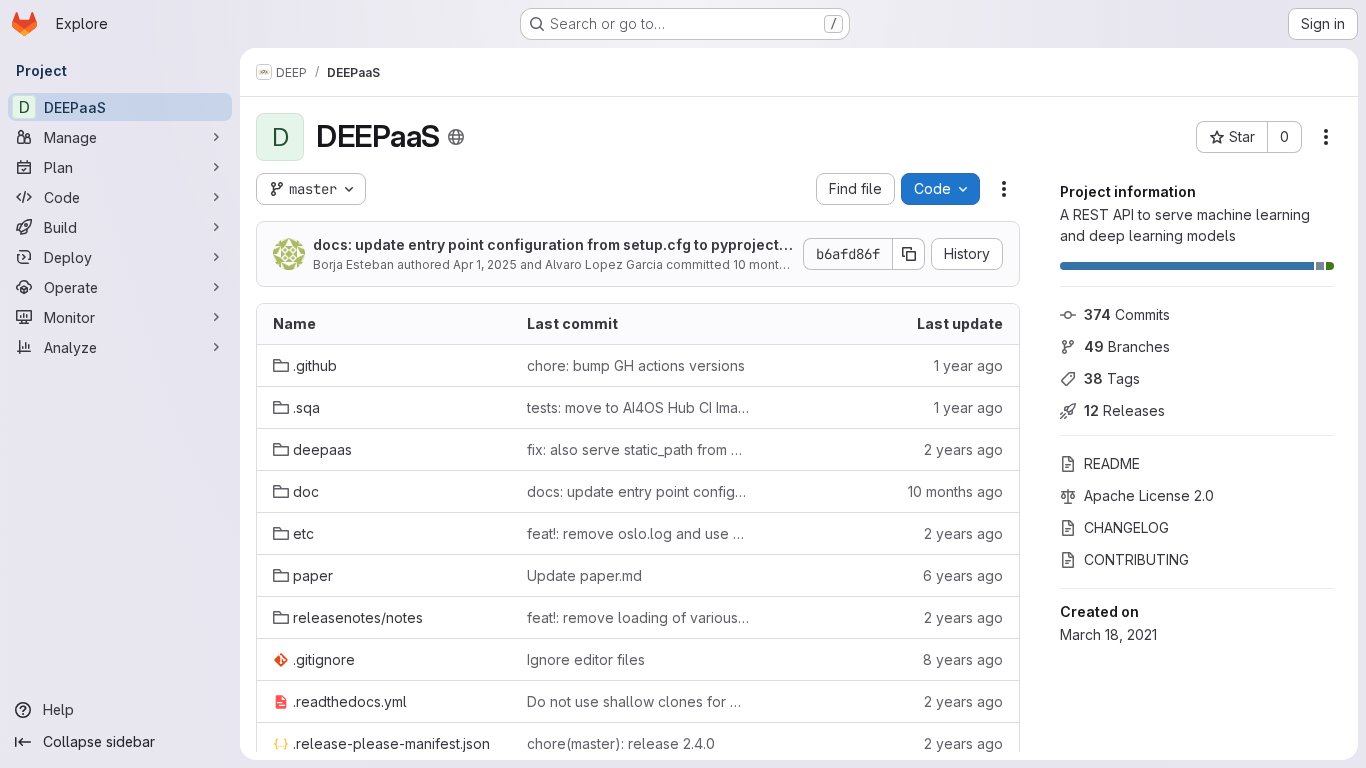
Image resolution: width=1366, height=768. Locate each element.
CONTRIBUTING (1136, 559)
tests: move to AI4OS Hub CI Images (638, 407)
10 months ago (776, 264)
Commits (1127, 314)
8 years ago (963, 659)
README (1112, 463)
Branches (1127, 346)
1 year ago (968, 365)
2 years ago (963, 449)
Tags (1112, 378)
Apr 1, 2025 (485, 264)
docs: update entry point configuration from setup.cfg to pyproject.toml (550, 245)
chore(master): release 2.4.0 (621, 743)
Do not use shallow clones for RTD (638, 701)
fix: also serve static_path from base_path (638, 449)
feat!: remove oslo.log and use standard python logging (638, 533)
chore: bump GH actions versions (636, 365)
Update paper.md (584, 575)
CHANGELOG (1126, 527)
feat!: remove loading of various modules (638, 617)
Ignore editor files (586, 659)
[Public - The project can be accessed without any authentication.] (456, 137)
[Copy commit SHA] (909, 254)
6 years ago (963, 575)
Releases (1124, 410)
